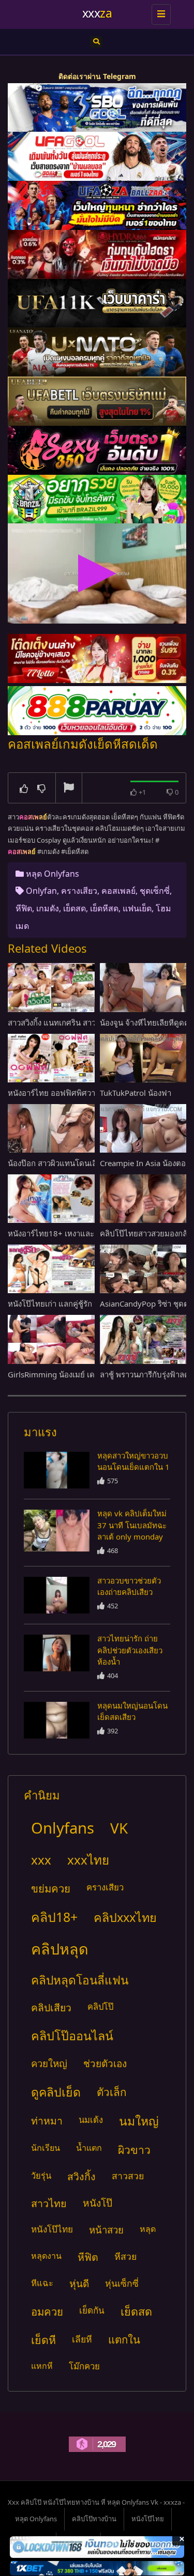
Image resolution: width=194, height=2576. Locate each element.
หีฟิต (24, 908)
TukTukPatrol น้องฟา (136, 1093)
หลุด (148, 2229)
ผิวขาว (134, 2150)
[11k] (97, 304)
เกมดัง (48, 908)
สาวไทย (49, 2203)
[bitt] (97, 450)
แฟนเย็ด (137, 908)
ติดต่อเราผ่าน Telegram (97, 76)
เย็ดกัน (92, 2310)
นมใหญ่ (139, 2121)
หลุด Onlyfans (53, 874)
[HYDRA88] (97, 254)
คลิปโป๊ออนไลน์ (72, 2036)
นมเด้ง (91, 2120)
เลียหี (82, 2339)
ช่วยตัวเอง (105, 2063)
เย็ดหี (43, 2340)
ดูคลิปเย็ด (56, 2092)
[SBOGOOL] (97, 108)
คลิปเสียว (51, 2007)
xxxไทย (88, 1860)
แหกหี (42, 2366)
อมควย (47, 2311)
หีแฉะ (42, 2283)
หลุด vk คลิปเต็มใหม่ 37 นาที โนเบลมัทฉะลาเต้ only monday (132, 1525)
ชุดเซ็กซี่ (155, 891)
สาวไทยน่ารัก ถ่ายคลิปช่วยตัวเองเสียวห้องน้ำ (130, 1650)
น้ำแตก (89, 2148)
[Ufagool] (97, 156)
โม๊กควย (84, 2366)
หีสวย (125, 2256)
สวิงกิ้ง (81, 2176)
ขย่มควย (51, 1888)
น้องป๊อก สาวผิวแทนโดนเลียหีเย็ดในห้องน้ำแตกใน (91, 1163)
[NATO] (97, 352)
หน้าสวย (106, 2230)
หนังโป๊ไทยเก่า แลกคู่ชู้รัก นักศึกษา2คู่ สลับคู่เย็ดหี (90, 1303)
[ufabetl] (97, 401)
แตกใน (124, 2339)
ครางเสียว (79, 891)
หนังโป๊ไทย (52, 2229)
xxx (41, 1860)
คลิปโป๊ (100, 2006)
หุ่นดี (79, 2283)
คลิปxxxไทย (125, 1917)
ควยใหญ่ (49, 2063)
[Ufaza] (97, 205)
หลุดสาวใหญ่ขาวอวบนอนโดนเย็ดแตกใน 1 (133, 1461)
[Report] (69, 788)
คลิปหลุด (60, 1949)
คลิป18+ (54, 1917)
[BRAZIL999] (97, 499)
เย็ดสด (74, 908)
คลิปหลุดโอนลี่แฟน (80, 1980)
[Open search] (96, 42)
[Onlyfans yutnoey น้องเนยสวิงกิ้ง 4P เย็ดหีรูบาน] (57, 1470)
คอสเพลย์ (118, 891)
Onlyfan (41, 891)
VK (119, 1828)
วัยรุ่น (41, 2175)
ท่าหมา (47, 2121)
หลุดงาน (46, 2256)
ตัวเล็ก (112, 2092)
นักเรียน (46, 2148)
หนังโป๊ (98, 2203)
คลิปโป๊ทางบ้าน (94, 2519)
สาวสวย (128, 2176)
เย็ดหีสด (104, 908)
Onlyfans (63, 1828)
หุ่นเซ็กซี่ (122, 2283)
